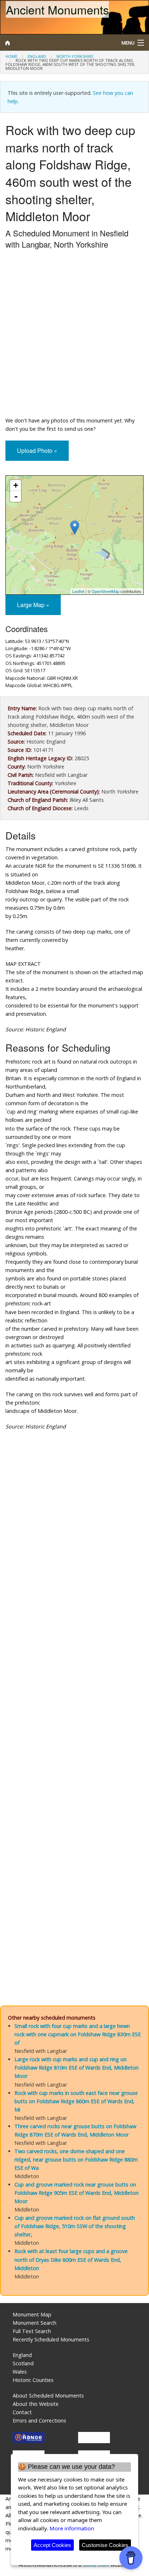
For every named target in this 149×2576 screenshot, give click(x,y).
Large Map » (33, 605)
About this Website (36, 2404)
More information (72, 2528)
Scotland (23, 2363)
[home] (56, 43)
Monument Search (35, 2323)
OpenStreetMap (105, 591)
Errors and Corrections (39, 2421)
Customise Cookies (105, 2545)
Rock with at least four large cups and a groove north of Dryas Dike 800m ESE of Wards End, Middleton (71, 2259)
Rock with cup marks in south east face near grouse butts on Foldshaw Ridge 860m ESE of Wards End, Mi (76, 2101)
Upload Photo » (37, 451)
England (37, 56)
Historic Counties (33, 2380)
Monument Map (32, 2314)
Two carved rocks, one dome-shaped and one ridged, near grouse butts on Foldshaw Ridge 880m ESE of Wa (76, 2160)
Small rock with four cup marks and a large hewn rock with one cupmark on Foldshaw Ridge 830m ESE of (78, 2034)
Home (11, 56)
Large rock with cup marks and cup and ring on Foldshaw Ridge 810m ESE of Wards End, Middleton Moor (76, 2068)
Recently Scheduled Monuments (51, 2339)
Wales (20, 2372)
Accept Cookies (52, 2545)
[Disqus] (74, 1701)
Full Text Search (32, 2331)
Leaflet (78, 591)
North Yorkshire (75, 56)
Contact (22, 2412)
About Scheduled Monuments (48, 2396)
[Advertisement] (74, 334)
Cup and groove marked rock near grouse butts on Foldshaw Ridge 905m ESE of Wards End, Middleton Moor (76, 2193)
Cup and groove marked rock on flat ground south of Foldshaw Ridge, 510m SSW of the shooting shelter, (75, 2226)
